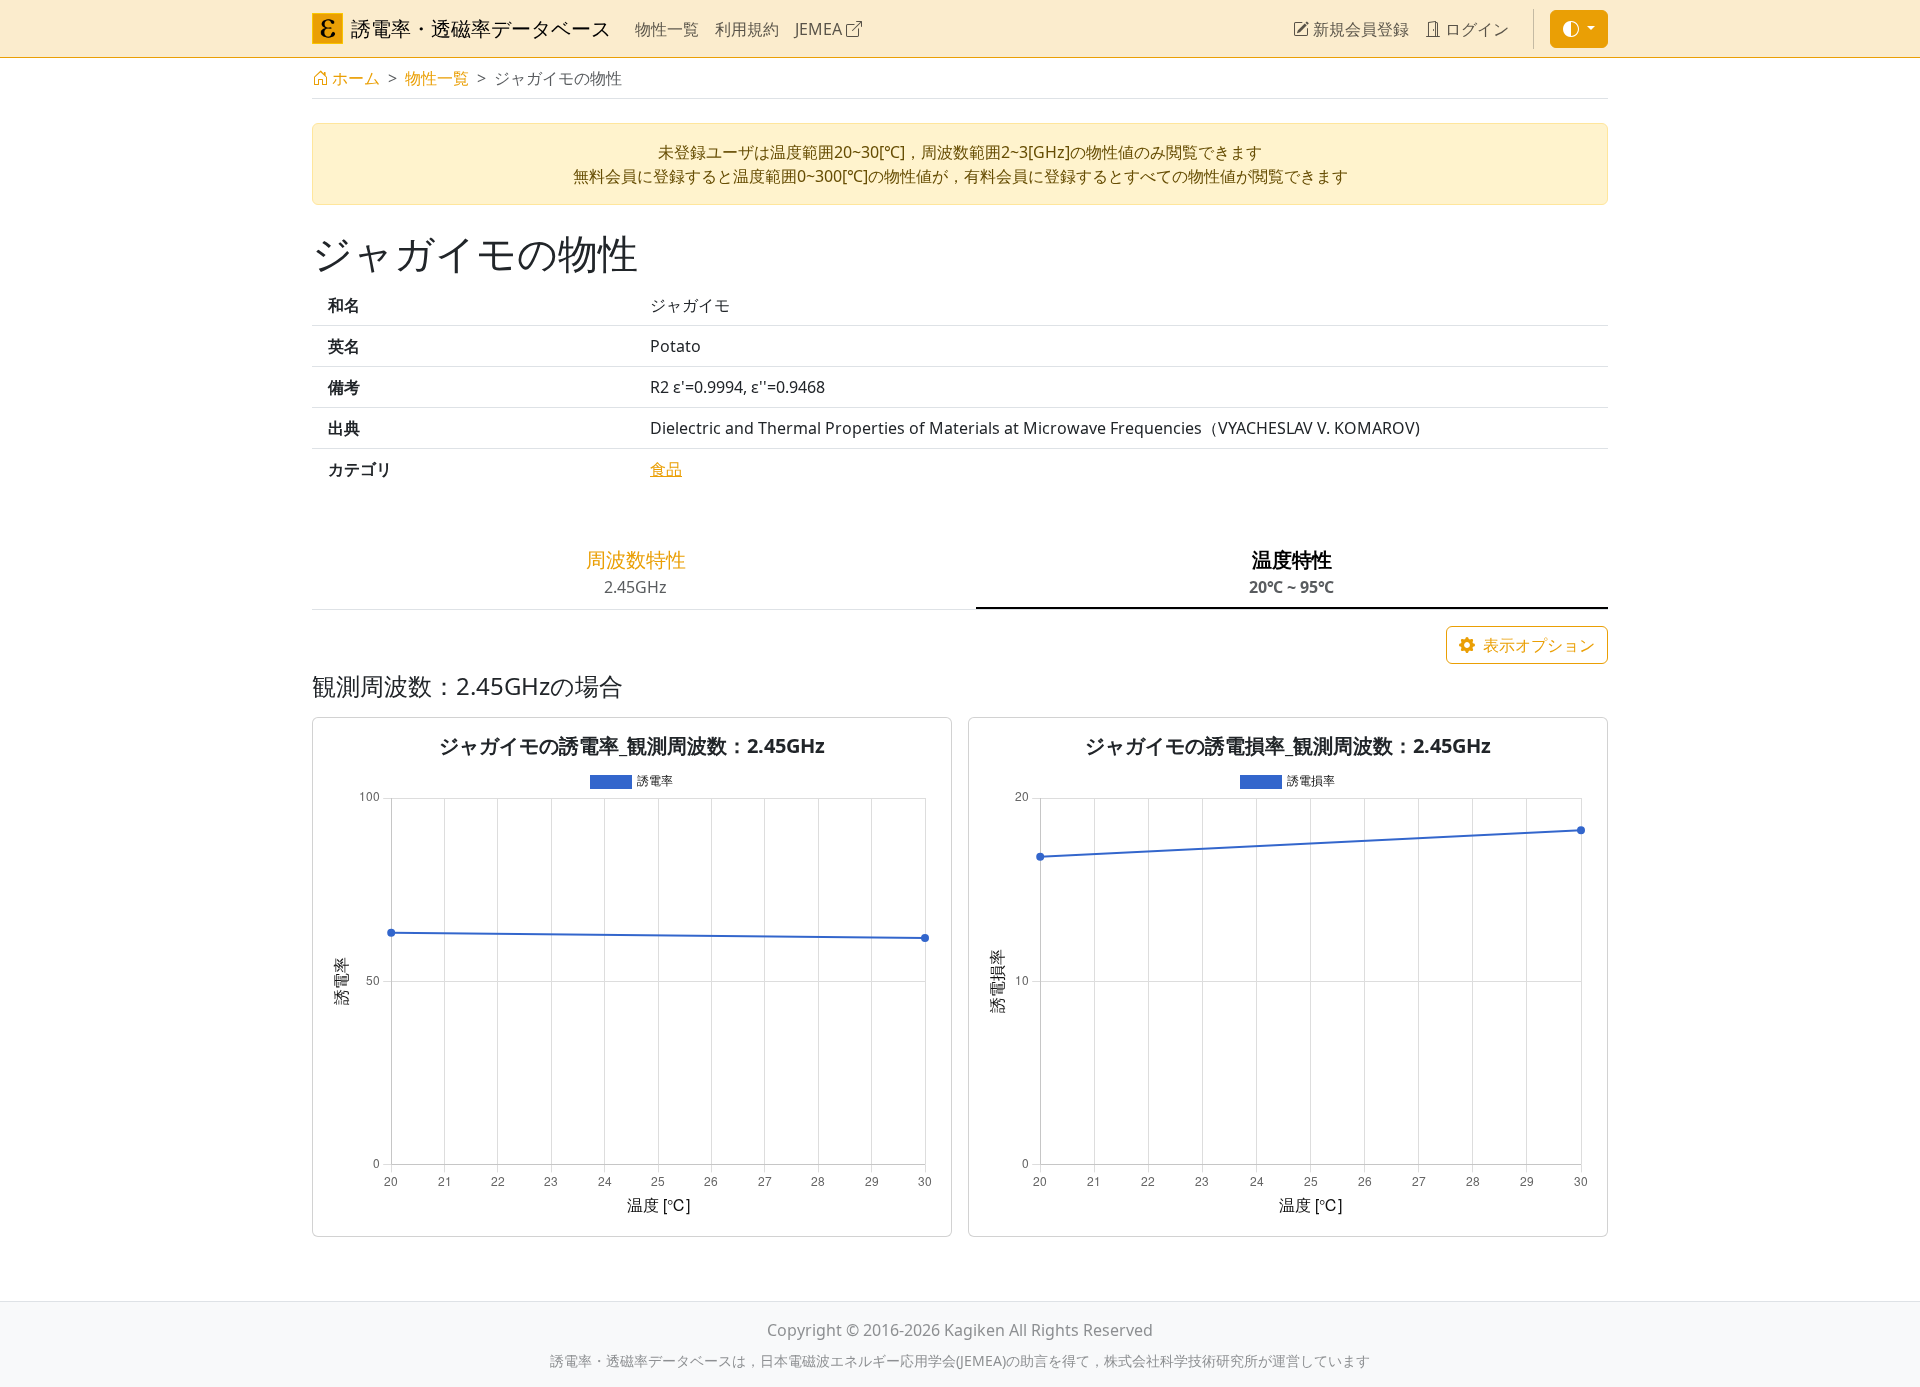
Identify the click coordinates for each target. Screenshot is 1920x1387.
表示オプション (1537, 645)
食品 (666, 469)
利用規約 (747, 29)
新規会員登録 (1359, 29)
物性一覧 (667, 29)
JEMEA (820, 29)
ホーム (356, 78)
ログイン (1475, 29)
